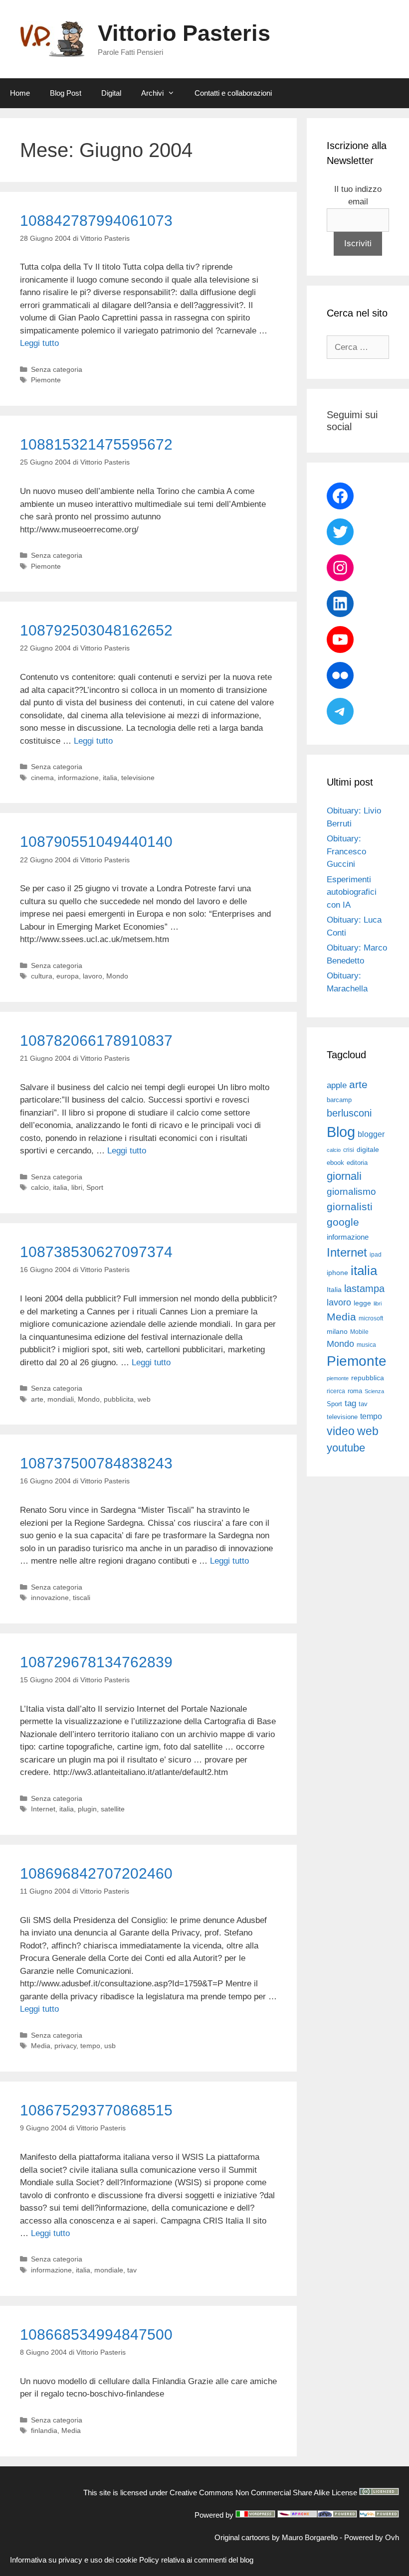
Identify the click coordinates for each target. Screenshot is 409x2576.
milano (337, 1331)
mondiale (109, 2270)
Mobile (359, 1332)
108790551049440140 (96, 842)
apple (337, 1085)
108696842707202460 (96, 1873)
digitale (368, 1150)
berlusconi (349, 1113)
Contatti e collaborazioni (233, 93)
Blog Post (66, 93)
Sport (95, 1187)
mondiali (61, 1399)
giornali (344, 1176)
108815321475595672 (96, 444)
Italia (334, 1290)
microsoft (371, 1318)
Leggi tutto (39, 343)
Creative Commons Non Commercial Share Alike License (263, 2493)
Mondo (117, 976)
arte (37, 1399)
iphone (337, 1273)
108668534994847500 (96, 2334)
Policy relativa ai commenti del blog (196, 2560)
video (341, 1431)
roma (355, 1391)
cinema (42, 778)
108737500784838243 (96, 1463)
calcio (40, 1187)
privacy (65, 2046)
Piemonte (46, 380)
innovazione (50, 1598)
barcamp (339, 1100)
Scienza (374, 1391)
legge (362, 1303)
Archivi (152, 93)
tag (350, 1403)
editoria (357, 1163)
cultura (42, 976)
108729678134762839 (96, 1662)
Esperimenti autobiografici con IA (352, 892)
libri (77, 1187)
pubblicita (119, 1399)
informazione (78, 778)
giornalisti (350, 1207)
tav (132, 2270)
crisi (349, 1150)
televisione (138, 778)
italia (110, 778)
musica (366, 1345)
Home (20, 93)
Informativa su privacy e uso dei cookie (74, 2560)
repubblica (368, 1378)
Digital (111, 93)
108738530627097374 (96, 1252)
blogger (371, 1134)
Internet (43, 1809)
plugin (87, 1809)
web (144, 1399)
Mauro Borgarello (310, 2537)
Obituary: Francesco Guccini (346, 851)
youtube (346, 1448)
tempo (90, 2046)
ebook (335, 1163)
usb (110, 2046)
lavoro (93, 976)
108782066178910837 (96, 1041)
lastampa (364, 1288)
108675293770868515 (96, 2110)
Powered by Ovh (372, 2537)
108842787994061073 (96, 221)
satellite (113, 1809)
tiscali (82, 1598)
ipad (376, 1255)
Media (41, 2046)
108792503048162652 (96, 630)
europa (68, 976)
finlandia (44, 2430)
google (343, 1222)
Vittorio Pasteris (184, 33)
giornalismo (351, 1192)
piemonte (338, 1378)
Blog (341, 1132)
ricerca (336, 1391)
